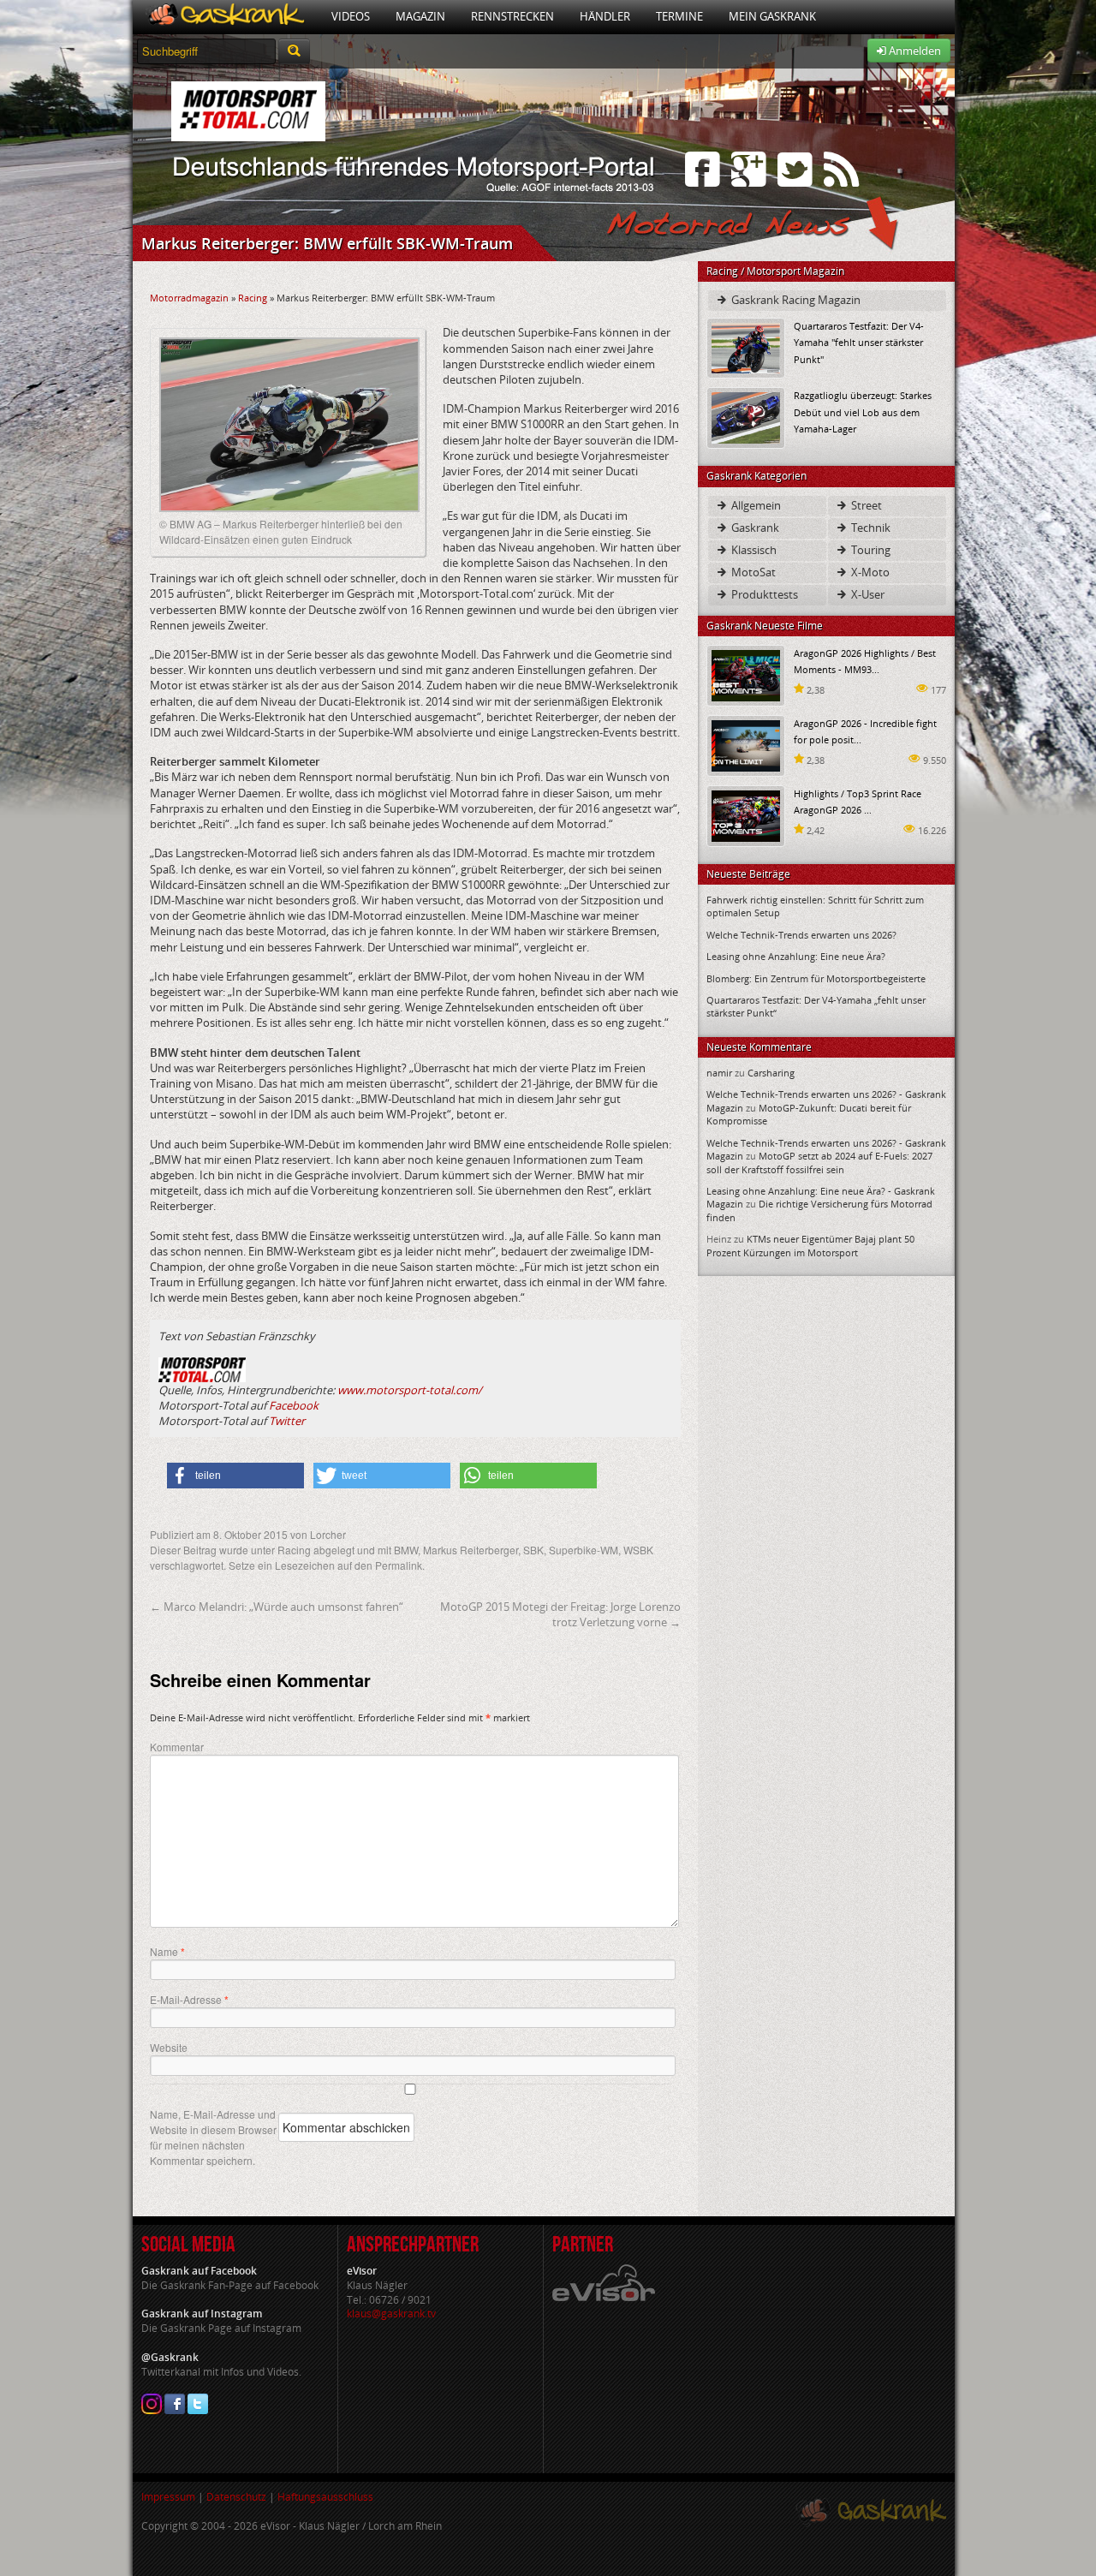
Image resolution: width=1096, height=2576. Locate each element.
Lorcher (328, 1534)
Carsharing (771, 1073)
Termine (679, 16)
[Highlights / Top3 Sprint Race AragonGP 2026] (746, 815)
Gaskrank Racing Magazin (795, 300)
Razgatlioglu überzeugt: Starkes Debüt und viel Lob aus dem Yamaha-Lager (863, 411)
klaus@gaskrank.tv (391, 2314)
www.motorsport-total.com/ (410, 1390)
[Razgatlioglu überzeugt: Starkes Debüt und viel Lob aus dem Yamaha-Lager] (746, 417)
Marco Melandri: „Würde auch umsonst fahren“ (277, 1607)
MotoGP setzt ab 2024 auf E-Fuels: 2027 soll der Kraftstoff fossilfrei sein (819, 1162)
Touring (870, 550)
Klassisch (753, 550)
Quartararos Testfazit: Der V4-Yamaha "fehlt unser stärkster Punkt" (859, 342)
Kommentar (177, 1747)
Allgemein (755, 505)
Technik (870, 528)
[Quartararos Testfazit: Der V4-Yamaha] (746, 347)
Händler (605, 16)
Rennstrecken (512, 16)
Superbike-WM (584, 1550)
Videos (351, 16)
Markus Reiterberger (471, 1550)
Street (865, 505)
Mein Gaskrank (772, 16)
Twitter (287, 1421)
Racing (253, 298)
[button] (235, 1476)
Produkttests (763, 594)
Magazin (420, 16)
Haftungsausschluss (325, 2497)
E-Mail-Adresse (189, 2000)
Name (167, 1952)
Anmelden (914, 51)
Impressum (168, 2497)
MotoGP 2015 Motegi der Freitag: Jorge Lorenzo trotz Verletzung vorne (560, 1614)
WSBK (638, 1550)
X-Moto (869, 572)
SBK (533, 1550)
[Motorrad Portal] (226, 17)
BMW (406, 1550)
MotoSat (752, 572)
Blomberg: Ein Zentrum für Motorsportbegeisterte (816, 978)
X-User (867, 594)
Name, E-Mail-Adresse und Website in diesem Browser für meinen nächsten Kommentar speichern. (213, 2137)
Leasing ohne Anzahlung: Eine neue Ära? (796, 956)
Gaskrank (754, 528)
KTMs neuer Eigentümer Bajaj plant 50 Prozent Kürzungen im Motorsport (810, 1245)
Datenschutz (236, 2497)
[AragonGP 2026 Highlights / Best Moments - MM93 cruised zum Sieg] (746, 674)
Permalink (399, 1565)
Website (169, 2047)
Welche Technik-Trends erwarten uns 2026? (801, 935)
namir (719, 1073)
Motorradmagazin (189, 298)
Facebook (294, 1405)
